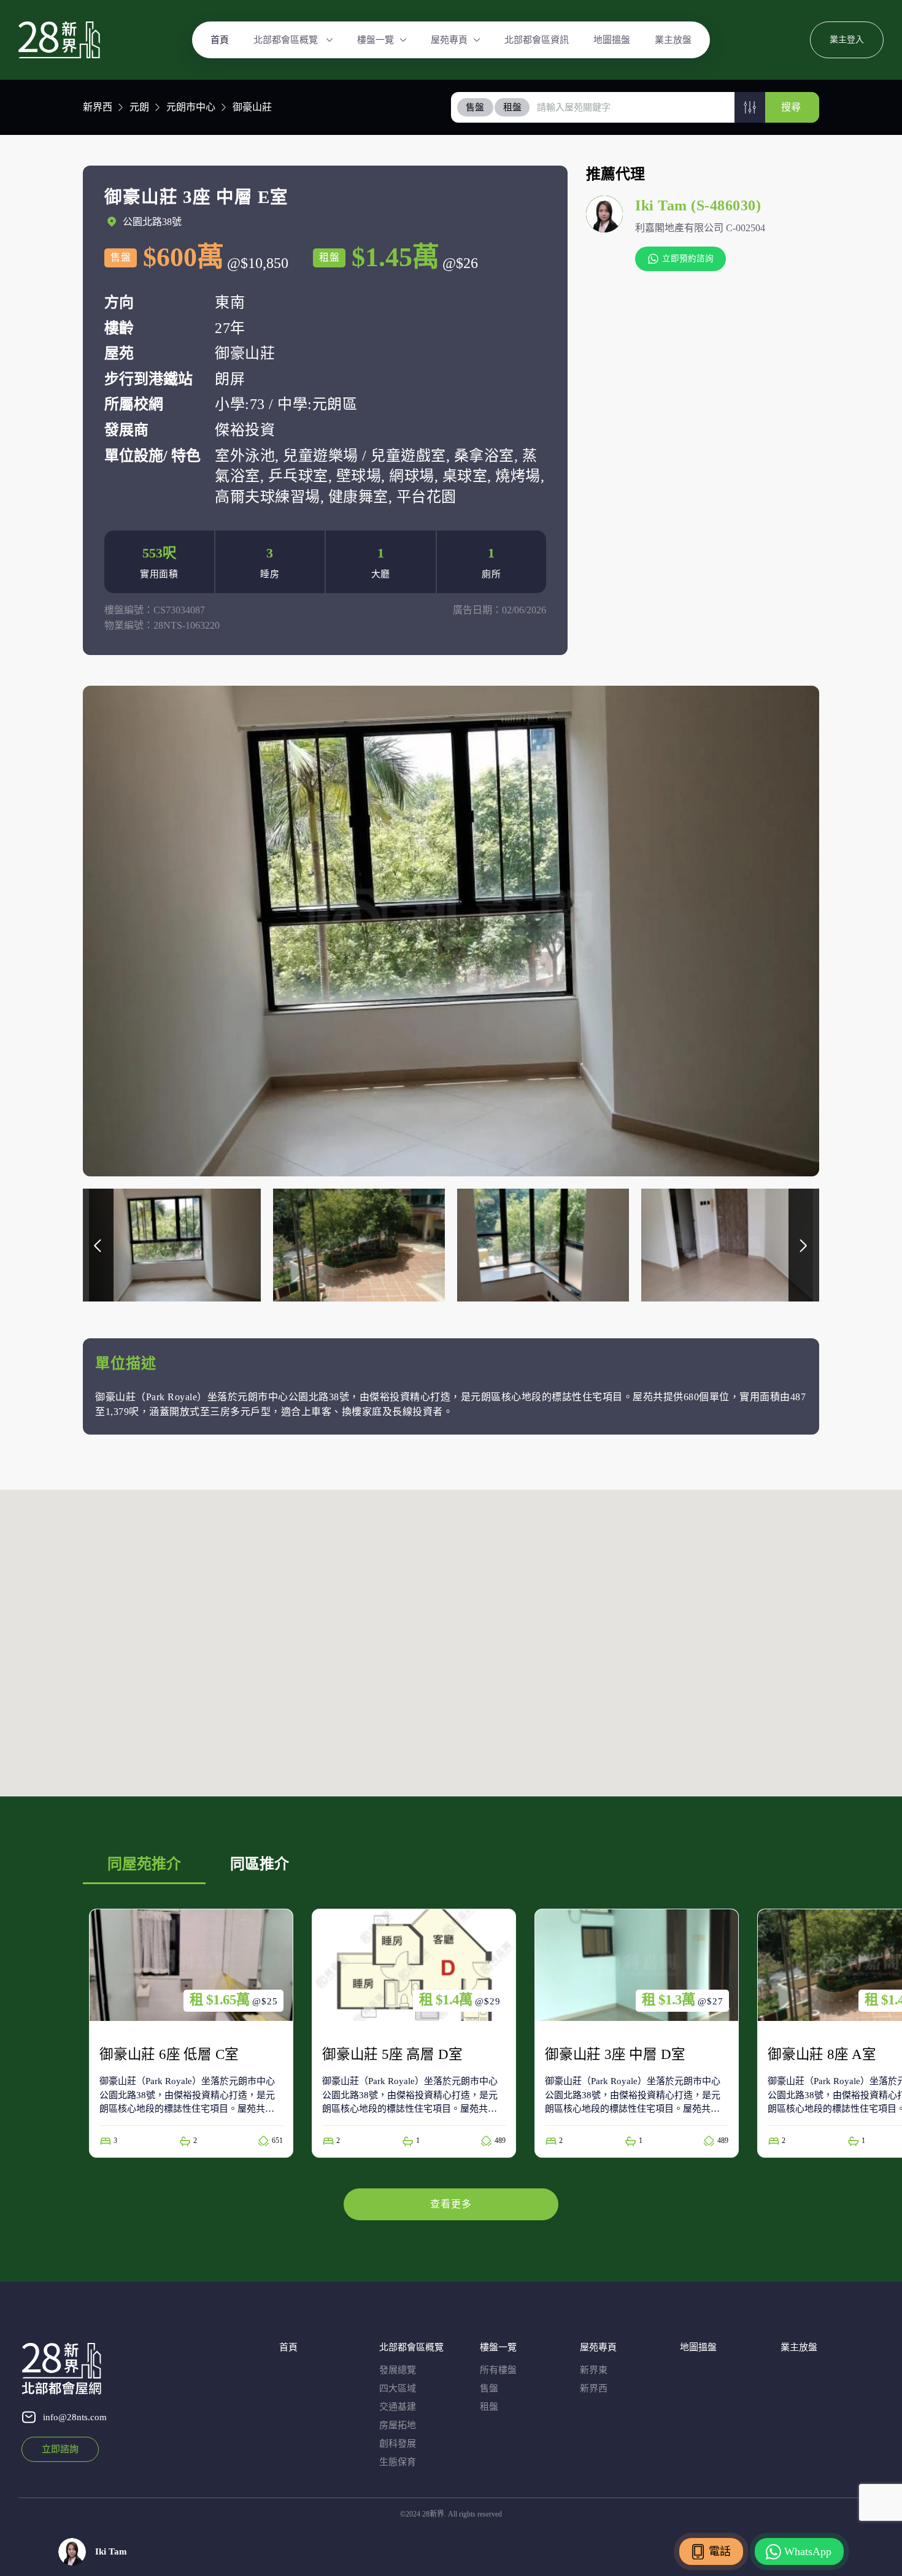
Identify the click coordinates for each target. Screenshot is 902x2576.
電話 (720, 2551)
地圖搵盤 (612, 40)
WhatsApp (808, 2551)
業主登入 (847, 40)
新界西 (98, 107)
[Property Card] (191, 2033)
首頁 (220, 40)
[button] (750, 107)
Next (804, 1245)
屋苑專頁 (449, 40)
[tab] (476, 107)
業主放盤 (673, 40)
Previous (98, 1245)
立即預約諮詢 (688, 259)
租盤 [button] (512, 107)
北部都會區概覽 (287, 40)
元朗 (139, 107)
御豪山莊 (252, 107)
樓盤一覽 (376, 40)
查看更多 (451, 2204)
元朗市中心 (191, 107)
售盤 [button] (475, 107)
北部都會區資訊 (537, 40)
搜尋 (791, 107)
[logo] (59, 40)
